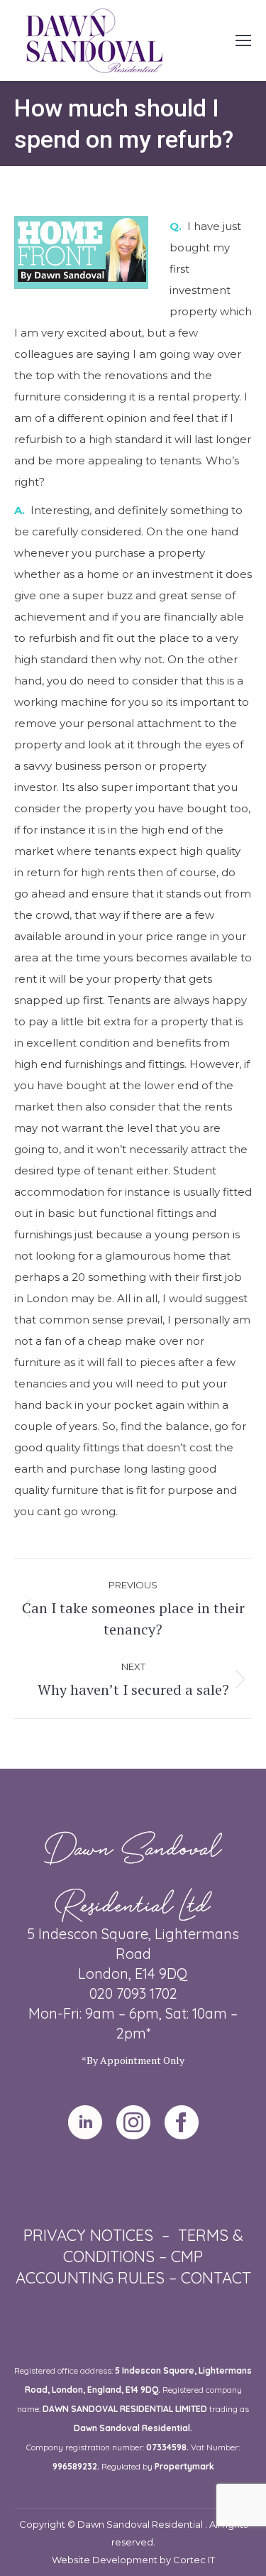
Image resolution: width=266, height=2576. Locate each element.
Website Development (106, 2560)
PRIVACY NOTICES (88, 2235)
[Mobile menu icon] (243, 40)
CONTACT (216, 2278)
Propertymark (184, 2466)
